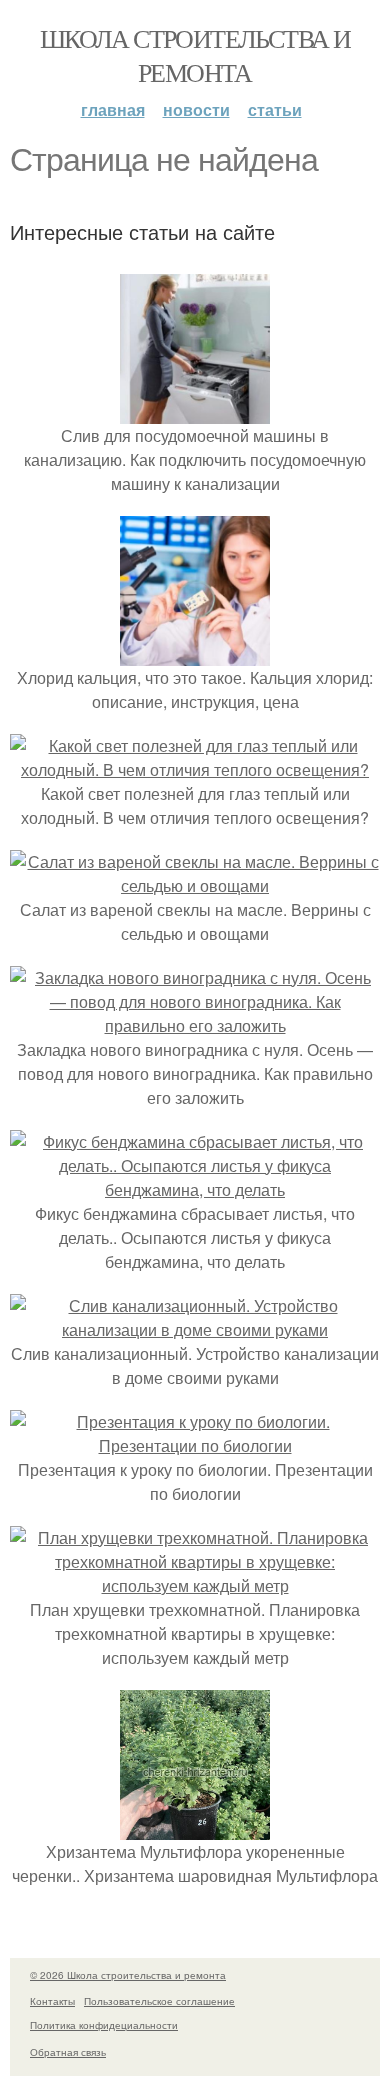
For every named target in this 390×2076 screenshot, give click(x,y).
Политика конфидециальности (104, 2025)
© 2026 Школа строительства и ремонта (128, 1975)
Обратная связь (68, 2052)
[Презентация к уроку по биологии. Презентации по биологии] (195, 1445)
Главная (113, 109)
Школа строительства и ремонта (195, 55)
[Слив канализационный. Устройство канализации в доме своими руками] (195, 1329)
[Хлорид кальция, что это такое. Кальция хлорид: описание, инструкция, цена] (195, 653)
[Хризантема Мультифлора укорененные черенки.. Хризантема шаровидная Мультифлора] (195, 1827)
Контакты (52, 2001)
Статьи (275, 109)
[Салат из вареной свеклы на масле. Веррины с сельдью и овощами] (195, 885)
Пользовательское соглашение (159, 2001)
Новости (196, 109)
